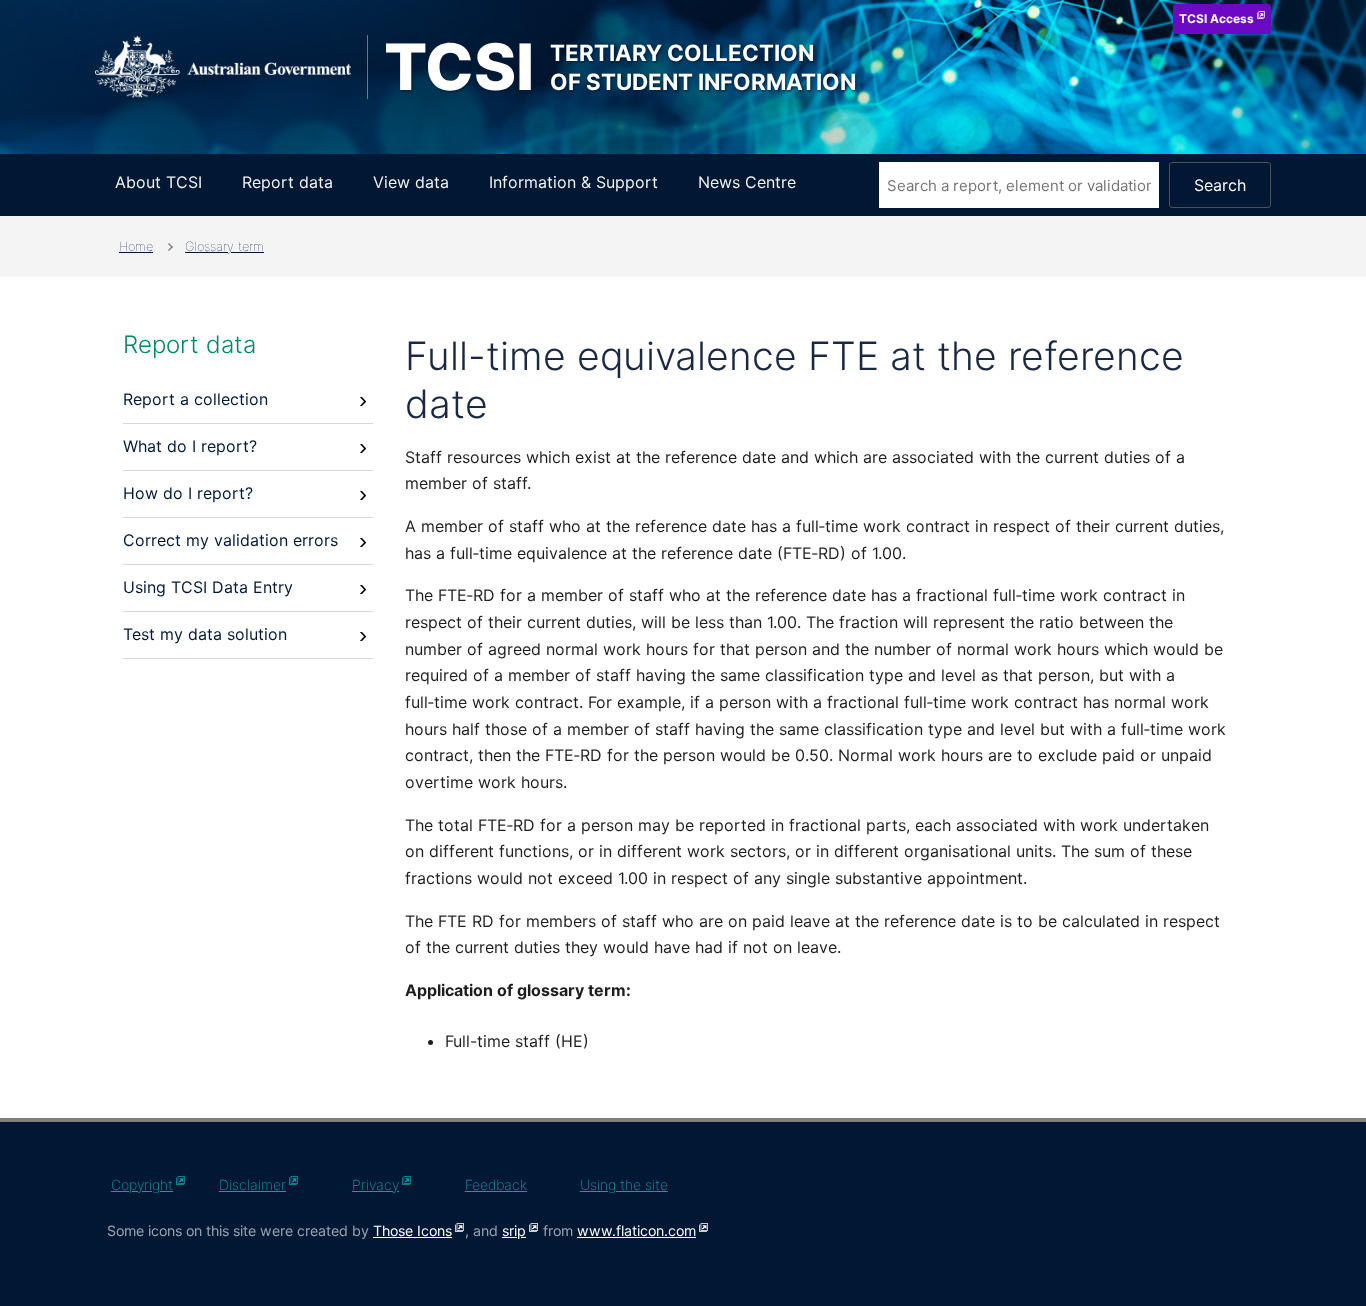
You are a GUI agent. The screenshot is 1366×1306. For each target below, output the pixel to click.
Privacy (375, 1184)
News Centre (747, 182)
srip (514, 1230)
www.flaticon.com (636, 1230)
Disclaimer (252, 1184)
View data (411, 182)
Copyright (142, 1184)
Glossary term (224, 246)
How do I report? (188, 493)
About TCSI (158, 182)
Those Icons (412, 1230)
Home (136, 246)
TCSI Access (1216, 18)
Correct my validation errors (230, 540)
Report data (287, 182)
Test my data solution (205, 634)
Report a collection (195, 399)
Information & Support (573, 182)
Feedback (496, 1184)
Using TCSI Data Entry (208, 587)
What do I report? (190, 446)
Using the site (624, 1184)
